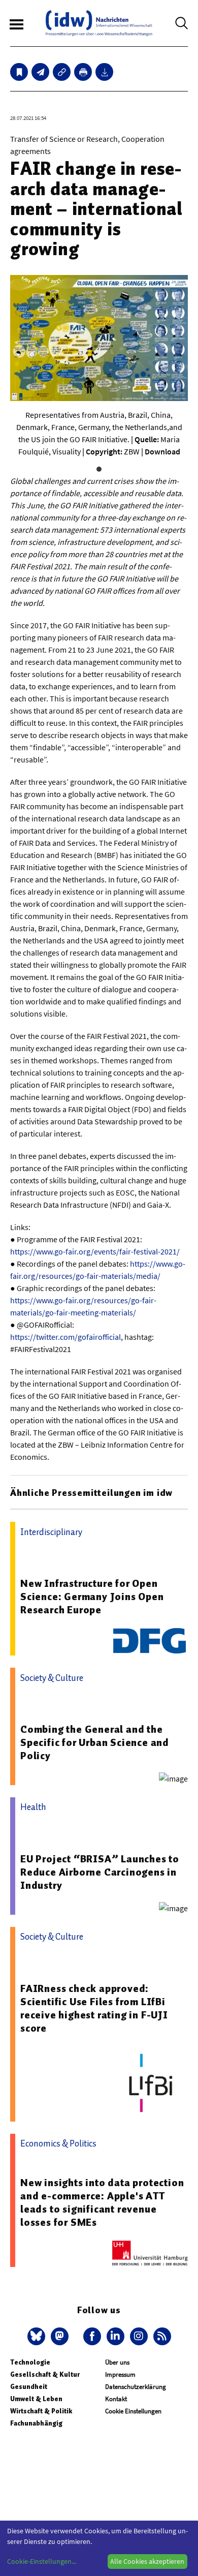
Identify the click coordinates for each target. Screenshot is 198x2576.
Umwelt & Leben (36, 2399)
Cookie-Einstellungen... (42, 2561)
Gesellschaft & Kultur (45, 2374)
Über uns (117, 2362)
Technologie (30, 2362)
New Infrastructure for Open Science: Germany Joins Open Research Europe (92, 1597)
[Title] (62, 72)
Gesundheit (29, 2387)
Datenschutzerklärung (136, 2387)
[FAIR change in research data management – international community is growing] (40, 72)
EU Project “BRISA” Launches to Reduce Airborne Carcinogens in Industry (100, 1872)
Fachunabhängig (36, 2423)
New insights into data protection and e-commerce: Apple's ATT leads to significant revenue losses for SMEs (102, 2202)
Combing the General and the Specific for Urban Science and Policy (95, 1742)
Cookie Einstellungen (133, 2411)
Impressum (120, 2374)
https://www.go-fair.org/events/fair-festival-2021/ (95, 1251)
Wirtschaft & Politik (41, 2411)
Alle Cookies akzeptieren (147, 2561)
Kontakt (116, 2399)
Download (162, 451)
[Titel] (19, 72)
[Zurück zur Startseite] (99, 23)
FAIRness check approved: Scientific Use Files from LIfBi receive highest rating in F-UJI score (94, 2008)
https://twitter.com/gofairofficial (65, 1337)
